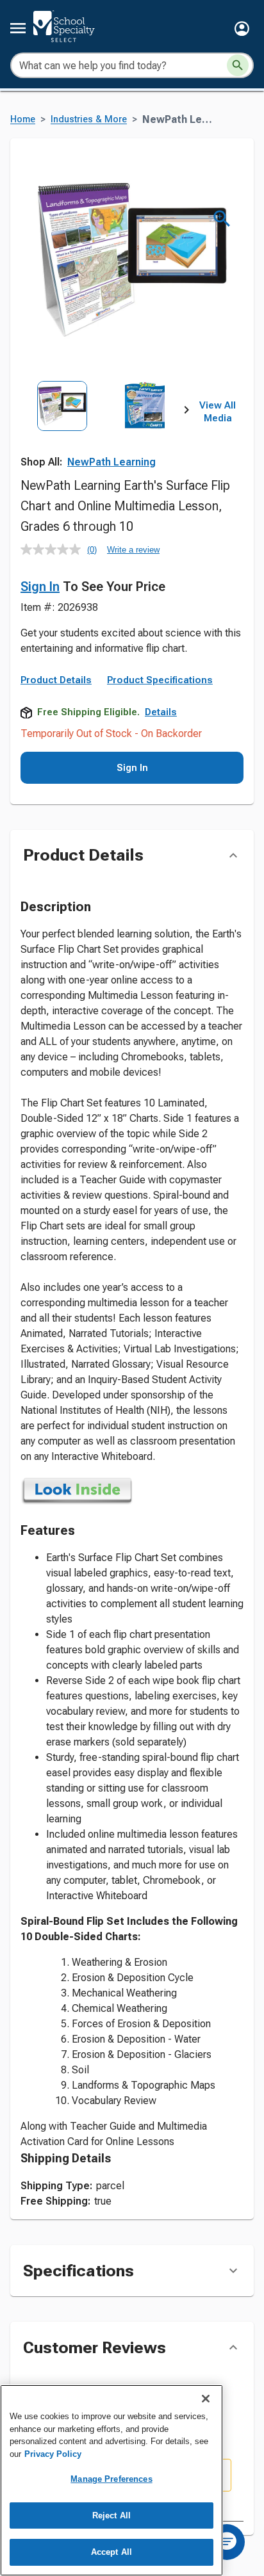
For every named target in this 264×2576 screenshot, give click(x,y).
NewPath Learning (111, 462)
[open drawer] (18, 28)
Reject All (111, 2515)
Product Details (56, 680)
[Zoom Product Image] (222, 219)
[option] (62, 432)
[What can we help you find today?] (238, 65)
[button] (242, 28)
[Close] (206, 2399)
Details (161, 712)
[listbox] (103, 432)
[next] (186, 412)
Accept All (111, 2552)
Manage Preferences (111, 2479)
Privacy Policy (53, 2454)
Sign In (40, 587)
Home (23, 119)
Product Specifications (160, 680)
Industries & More (89, 119)
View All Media (218, 412)
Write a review (133, 550)
